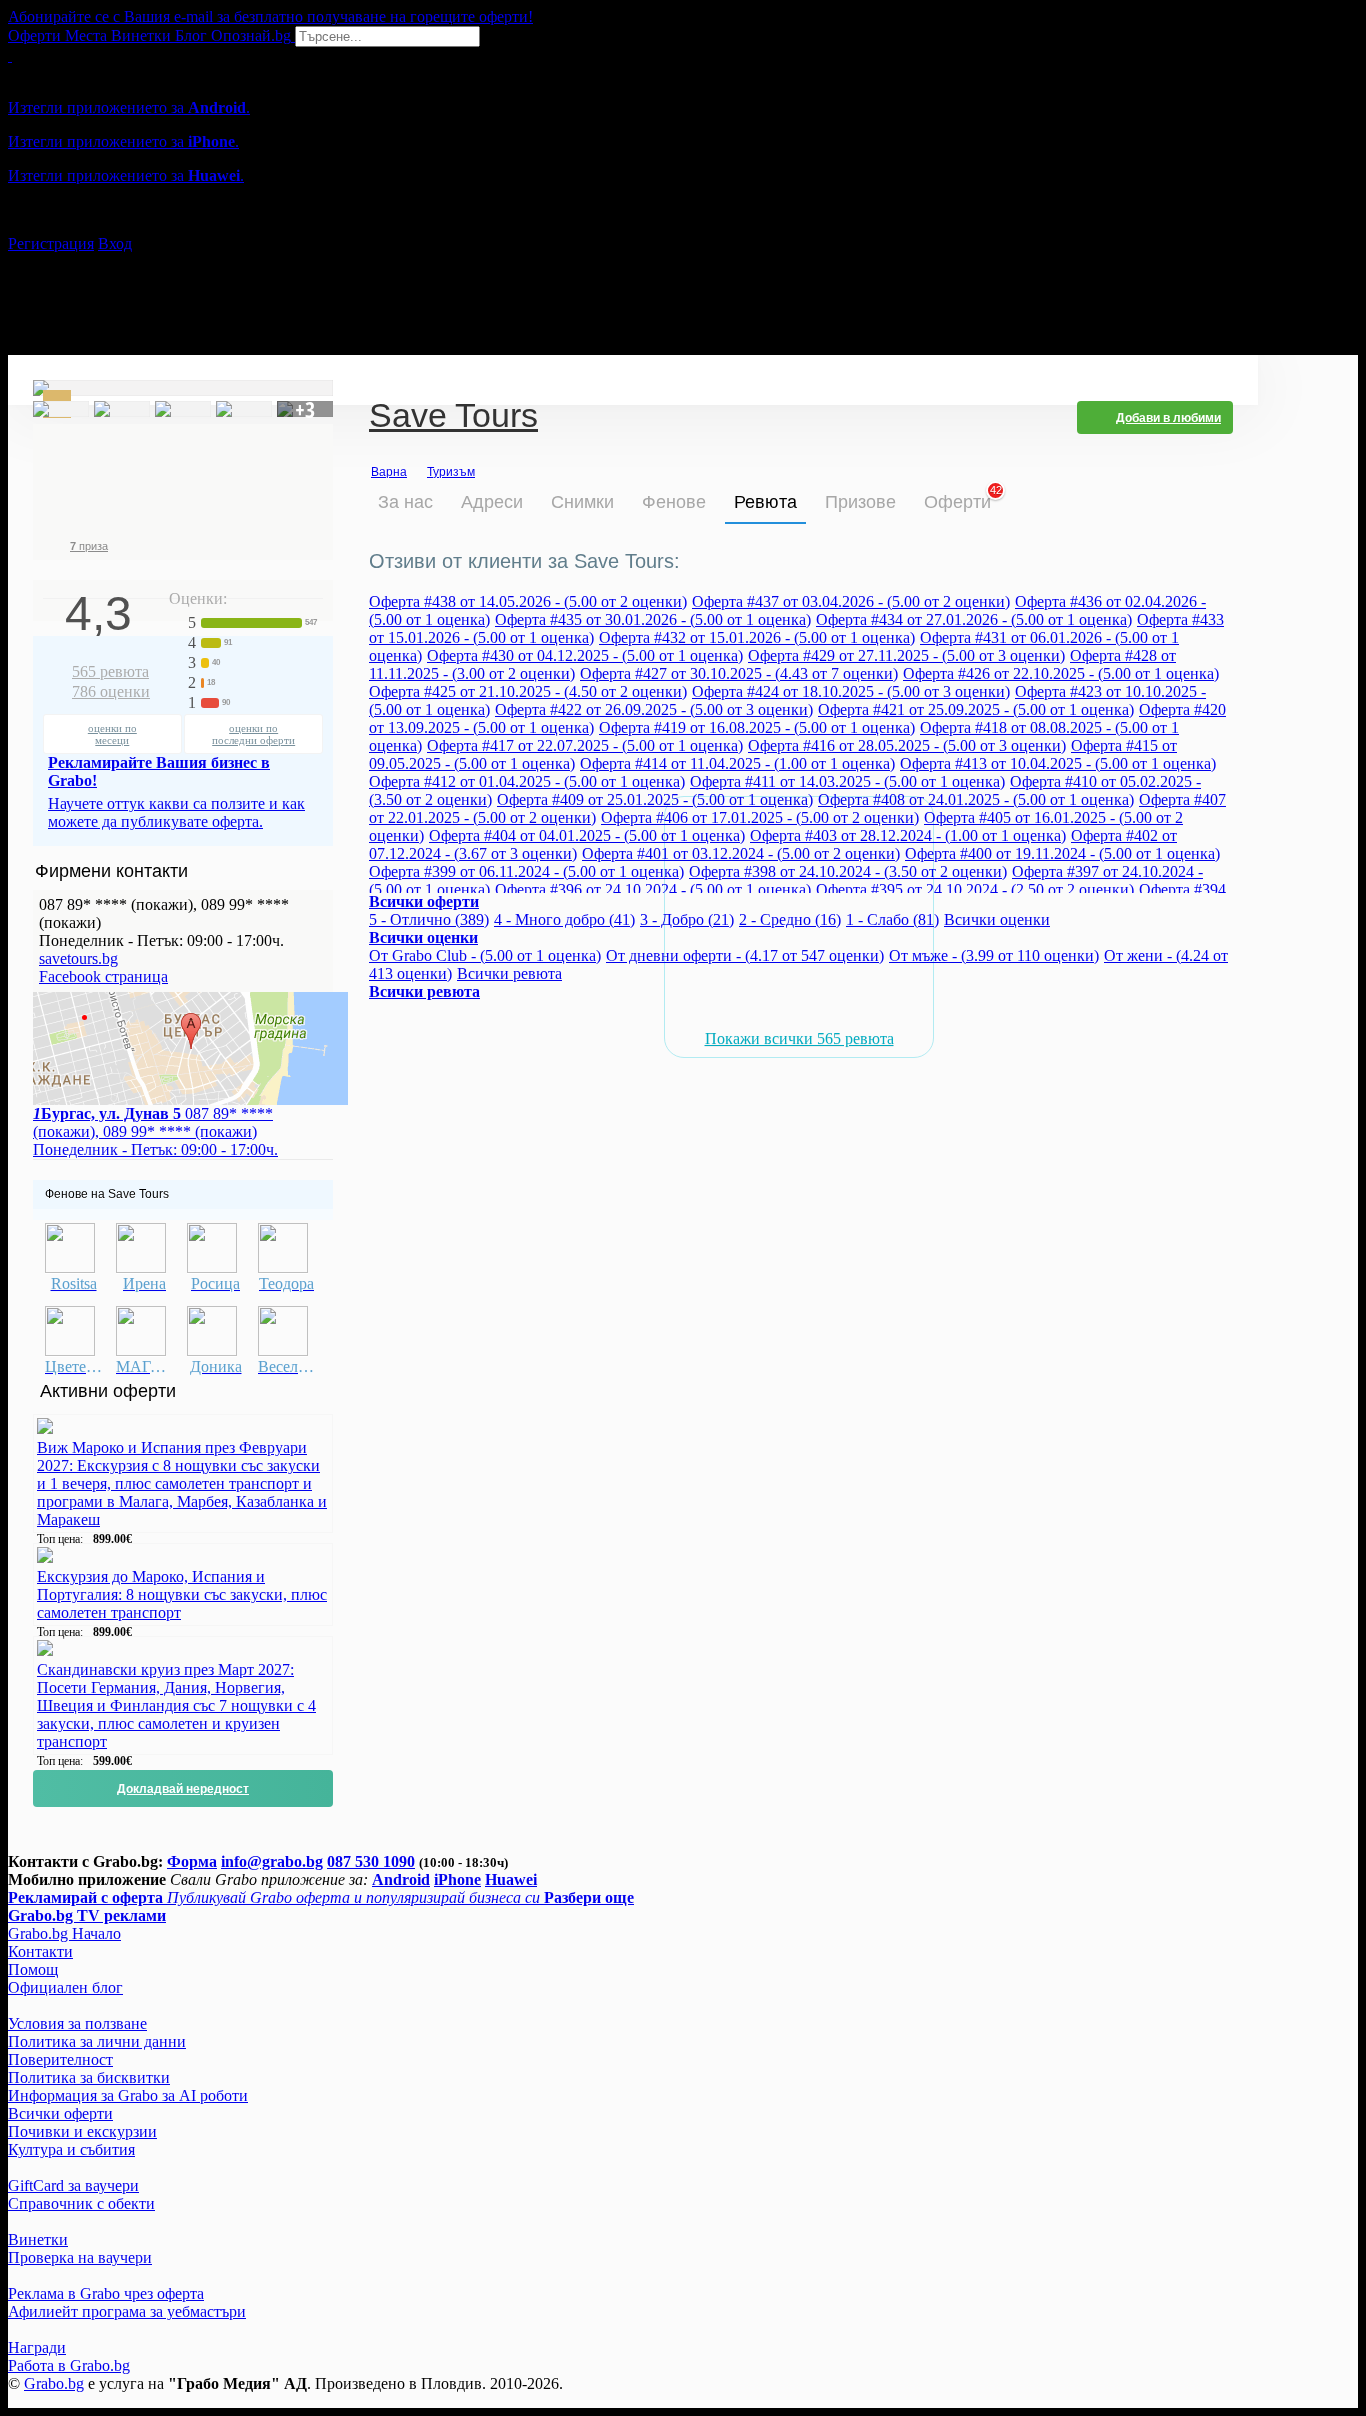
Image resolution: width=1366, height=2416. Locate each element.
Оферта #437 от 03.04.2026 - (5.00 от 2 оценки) (851, 601)
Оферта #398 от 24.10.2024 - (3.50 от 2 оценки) (848, 871)
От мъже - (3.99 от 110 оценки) (994, 955)
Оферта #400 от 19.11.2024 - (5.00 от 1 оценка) (1062, 853)
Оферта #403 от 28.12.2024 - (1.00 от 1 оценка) (908, 835)
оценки (111, 691)
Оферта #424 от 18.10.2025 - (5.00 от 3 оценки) (851, 691)
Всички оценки (997, 919)
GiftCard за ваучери (73, 2185)
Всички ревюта (509, 973)
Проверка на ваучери (80, 2257)
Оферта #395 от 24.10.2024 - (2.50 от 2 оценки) (975, 889)
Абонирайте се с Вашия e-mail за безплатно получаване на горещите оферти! (270, 16)
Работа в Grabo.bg (69, 2365)
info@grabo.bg (272, 1861)
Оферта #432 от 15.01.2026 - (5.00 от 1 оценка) (757, 637)
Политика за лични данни (97, 2041)
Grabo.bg (54, 2383)
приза (89, 546)
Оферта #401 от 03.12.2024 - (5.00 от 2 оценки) (741, 853)
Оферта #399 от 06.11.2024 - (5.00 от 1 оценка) (526, 871)
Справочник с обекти (81, 2203)
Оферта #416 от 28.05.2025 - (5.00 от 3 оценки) (907, 745)
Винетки (38, 2239)
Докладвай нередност (183, 1789)
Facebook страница (103, 976)
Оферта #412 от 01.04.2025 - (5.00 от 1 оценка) (527, 781)
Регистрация (51, 243)
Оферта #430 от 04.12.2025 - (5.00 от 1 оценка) (585, 655)
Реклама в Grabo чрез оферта (106, 2293)
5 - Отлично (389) (429, 919)
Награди (37, 2347)
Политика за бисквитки (89, 2077)
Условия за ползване (77, 2023)
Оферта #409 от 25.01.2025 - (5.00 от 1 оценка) (655, 799)
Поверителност (60, 2059)
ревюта (110, 671)
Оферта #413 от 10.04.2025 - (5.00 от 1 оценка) (1058, 763)
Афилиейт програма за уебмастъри (127, 2311)
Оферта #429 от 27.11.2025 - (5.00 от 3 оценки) (906, 655)
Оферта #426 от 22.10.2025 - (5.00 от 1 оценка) (1061, 673)
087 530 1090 (371, 1861)
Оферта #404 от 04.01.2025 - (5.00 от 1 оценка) (587, 835)
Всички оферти (60, 2113)
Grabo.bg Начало (64, 1933)
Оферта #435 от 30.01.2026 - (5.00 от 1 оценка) (653, 619)
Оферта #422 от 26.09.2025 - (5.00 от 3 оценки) (654, 709)
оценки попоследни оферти (253, 734)
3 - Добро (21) (687, 919)
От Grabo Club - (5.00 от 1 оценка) (485, 955)
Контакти (40, 1951)
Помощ (33, 1969)
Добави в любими (1168, 418)
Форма (192, 1861)
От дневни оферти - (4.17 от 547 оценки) (745, 955)
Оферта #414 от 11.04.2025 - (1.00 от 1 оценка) (737, 763)
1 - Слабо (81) (892, 919)
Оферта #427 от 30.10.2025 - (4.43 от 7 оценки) (739, 673)
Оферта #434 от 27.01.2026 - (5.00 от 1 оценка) (974, 619)
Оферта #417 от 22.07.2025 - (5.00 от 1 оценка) (585, 745)
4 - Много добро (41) (564, 919)
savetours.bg (78, 958)
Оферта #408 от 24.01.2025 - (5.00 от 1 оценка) (976, 799)
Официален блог (65, 1987)
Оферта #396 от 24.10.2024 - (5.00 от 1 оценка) (653, 889)
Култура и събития (71, 2149)
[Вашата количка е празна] (10, 55)
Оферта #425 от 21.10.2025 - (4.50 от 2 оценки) (528, 691)
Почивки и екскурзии (82, 2131)
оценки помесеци (112, 734)
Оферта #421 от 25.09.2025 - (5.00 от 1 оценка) (976, 709)
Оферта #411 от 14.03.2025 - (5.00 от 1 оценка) (847, 781)
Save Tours (453, 417)
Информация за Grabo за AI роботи (128, 2095)
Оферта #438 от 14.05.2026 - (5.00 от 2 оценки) (528, 601)
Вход (115, 243)
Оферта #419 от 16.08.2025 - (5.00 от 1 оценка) (757, 727)
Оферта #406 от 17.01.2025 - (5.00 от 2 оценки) (760, 817)
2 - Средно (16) (790, 919)
